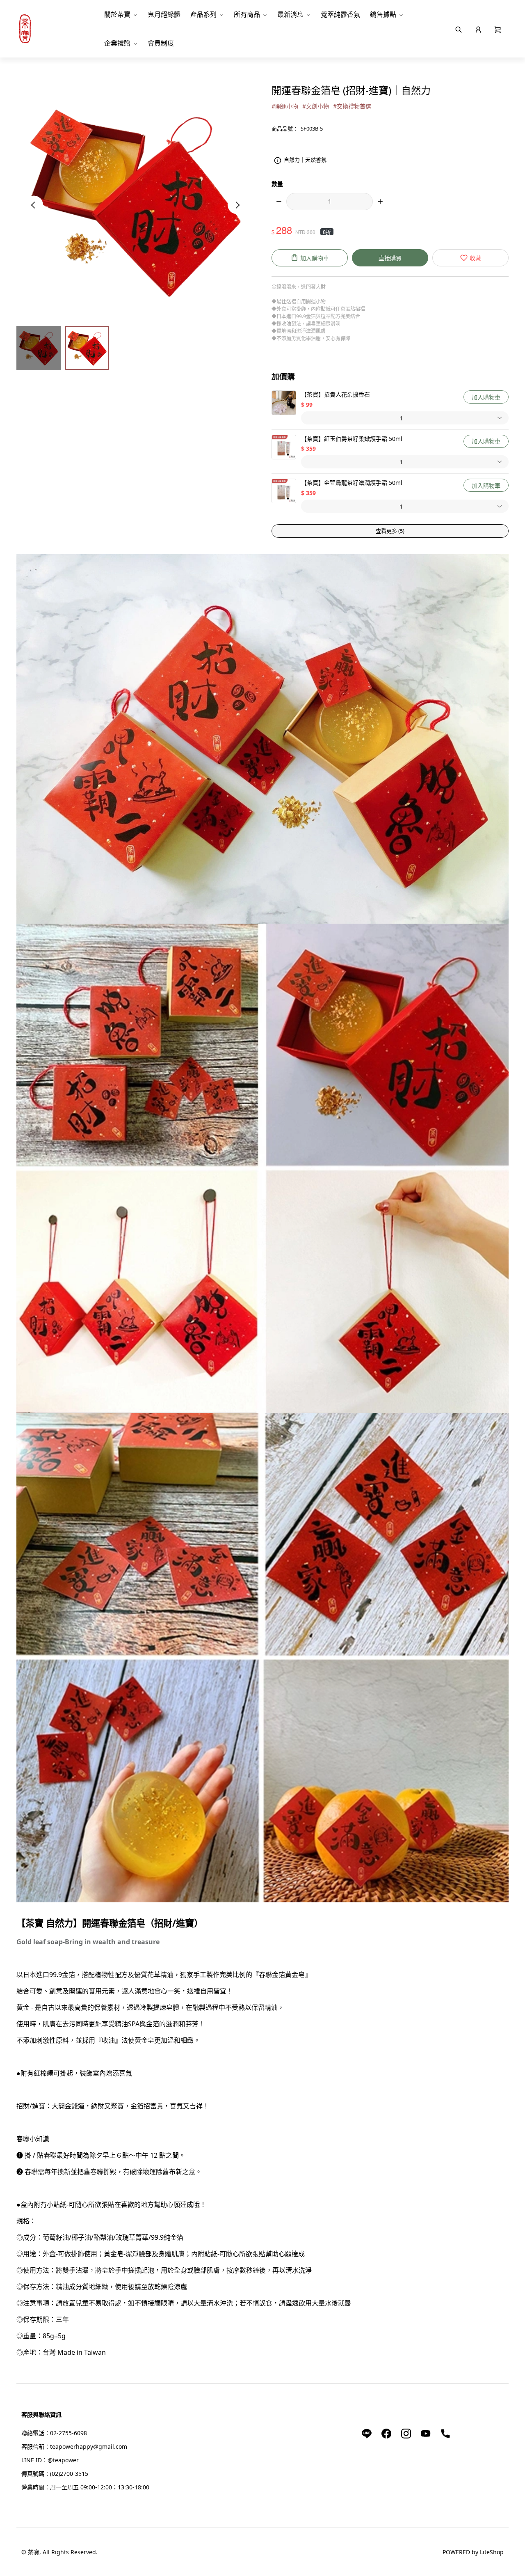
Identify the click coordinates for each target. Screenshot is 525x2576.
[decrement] (279, 202)
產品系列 (203, 14)
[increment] (380, 202)
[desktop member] (478, 29)
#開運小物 (285, 106)
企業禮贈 (117, 43)
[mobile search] (459, 29)
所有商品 (247, 14)
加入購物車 (486, 397)
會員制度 (161, 43)
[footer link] (367, 2433)
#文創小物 (316, 106)
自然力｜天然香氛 (305, 160)
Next (237, 205)
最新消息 (290, 14)
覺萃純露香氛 (340, 14)
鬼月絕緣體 (164, 14)
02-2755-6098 (68, 2433)
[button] (498, 29)
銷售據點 (383, 14)
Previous (34, 205)
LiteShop (492, 2552)
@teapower (63, 2460)
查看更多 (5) (390, 531)
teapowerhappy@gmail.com (89, 2446)
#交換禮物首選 (352, 106)
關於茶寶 (117, 14)
